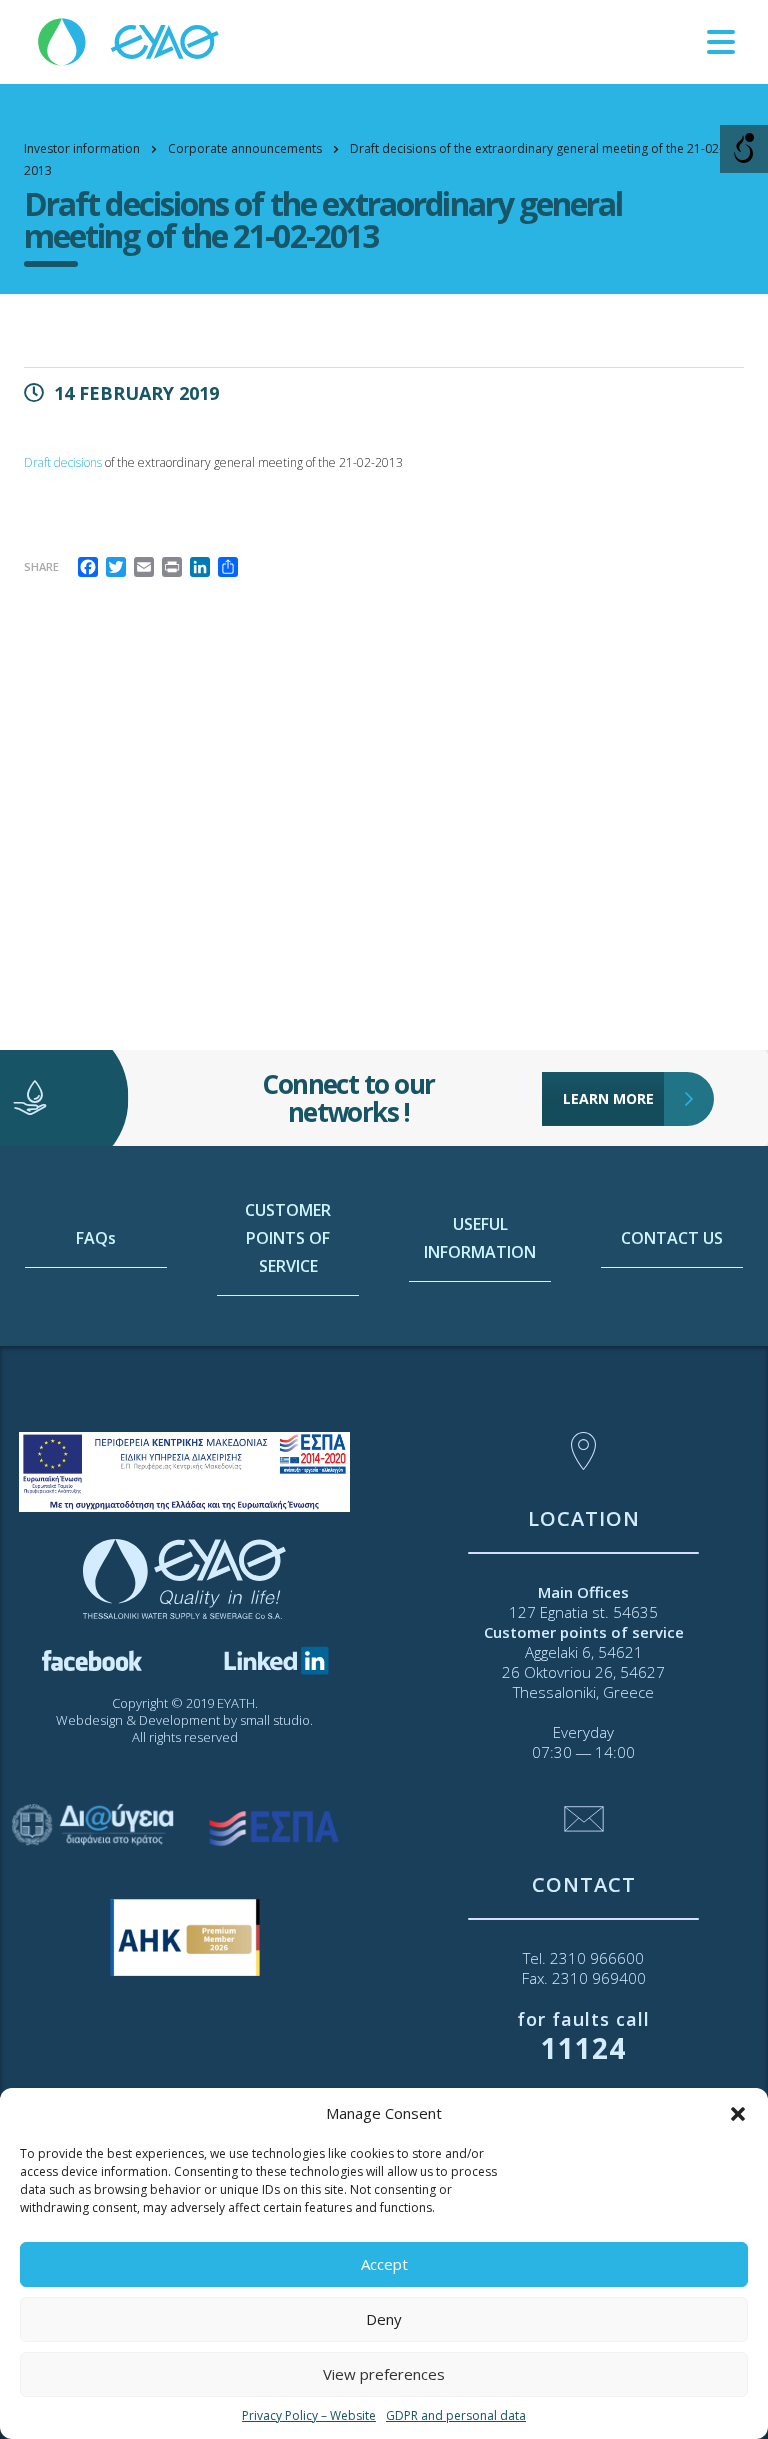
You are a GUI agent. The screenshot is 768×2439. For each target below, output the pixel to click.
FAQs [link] (96, 1238)
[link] (130, 40)
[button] (738, 2114)
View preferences (384, 2374)
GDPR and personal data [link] (456, 2415)
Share (41, 566)
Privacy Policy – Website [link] (309, 2415)
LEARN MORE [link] (608, 1098)
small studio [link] (275, 1720)
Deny (384, 2319)
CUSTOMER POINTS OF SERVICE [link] (288, 1238)
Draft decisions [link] (63, 462)
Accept (384, 2264)
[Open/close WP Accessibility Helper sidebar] (744, 149)
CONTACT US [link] (672, 1238)
